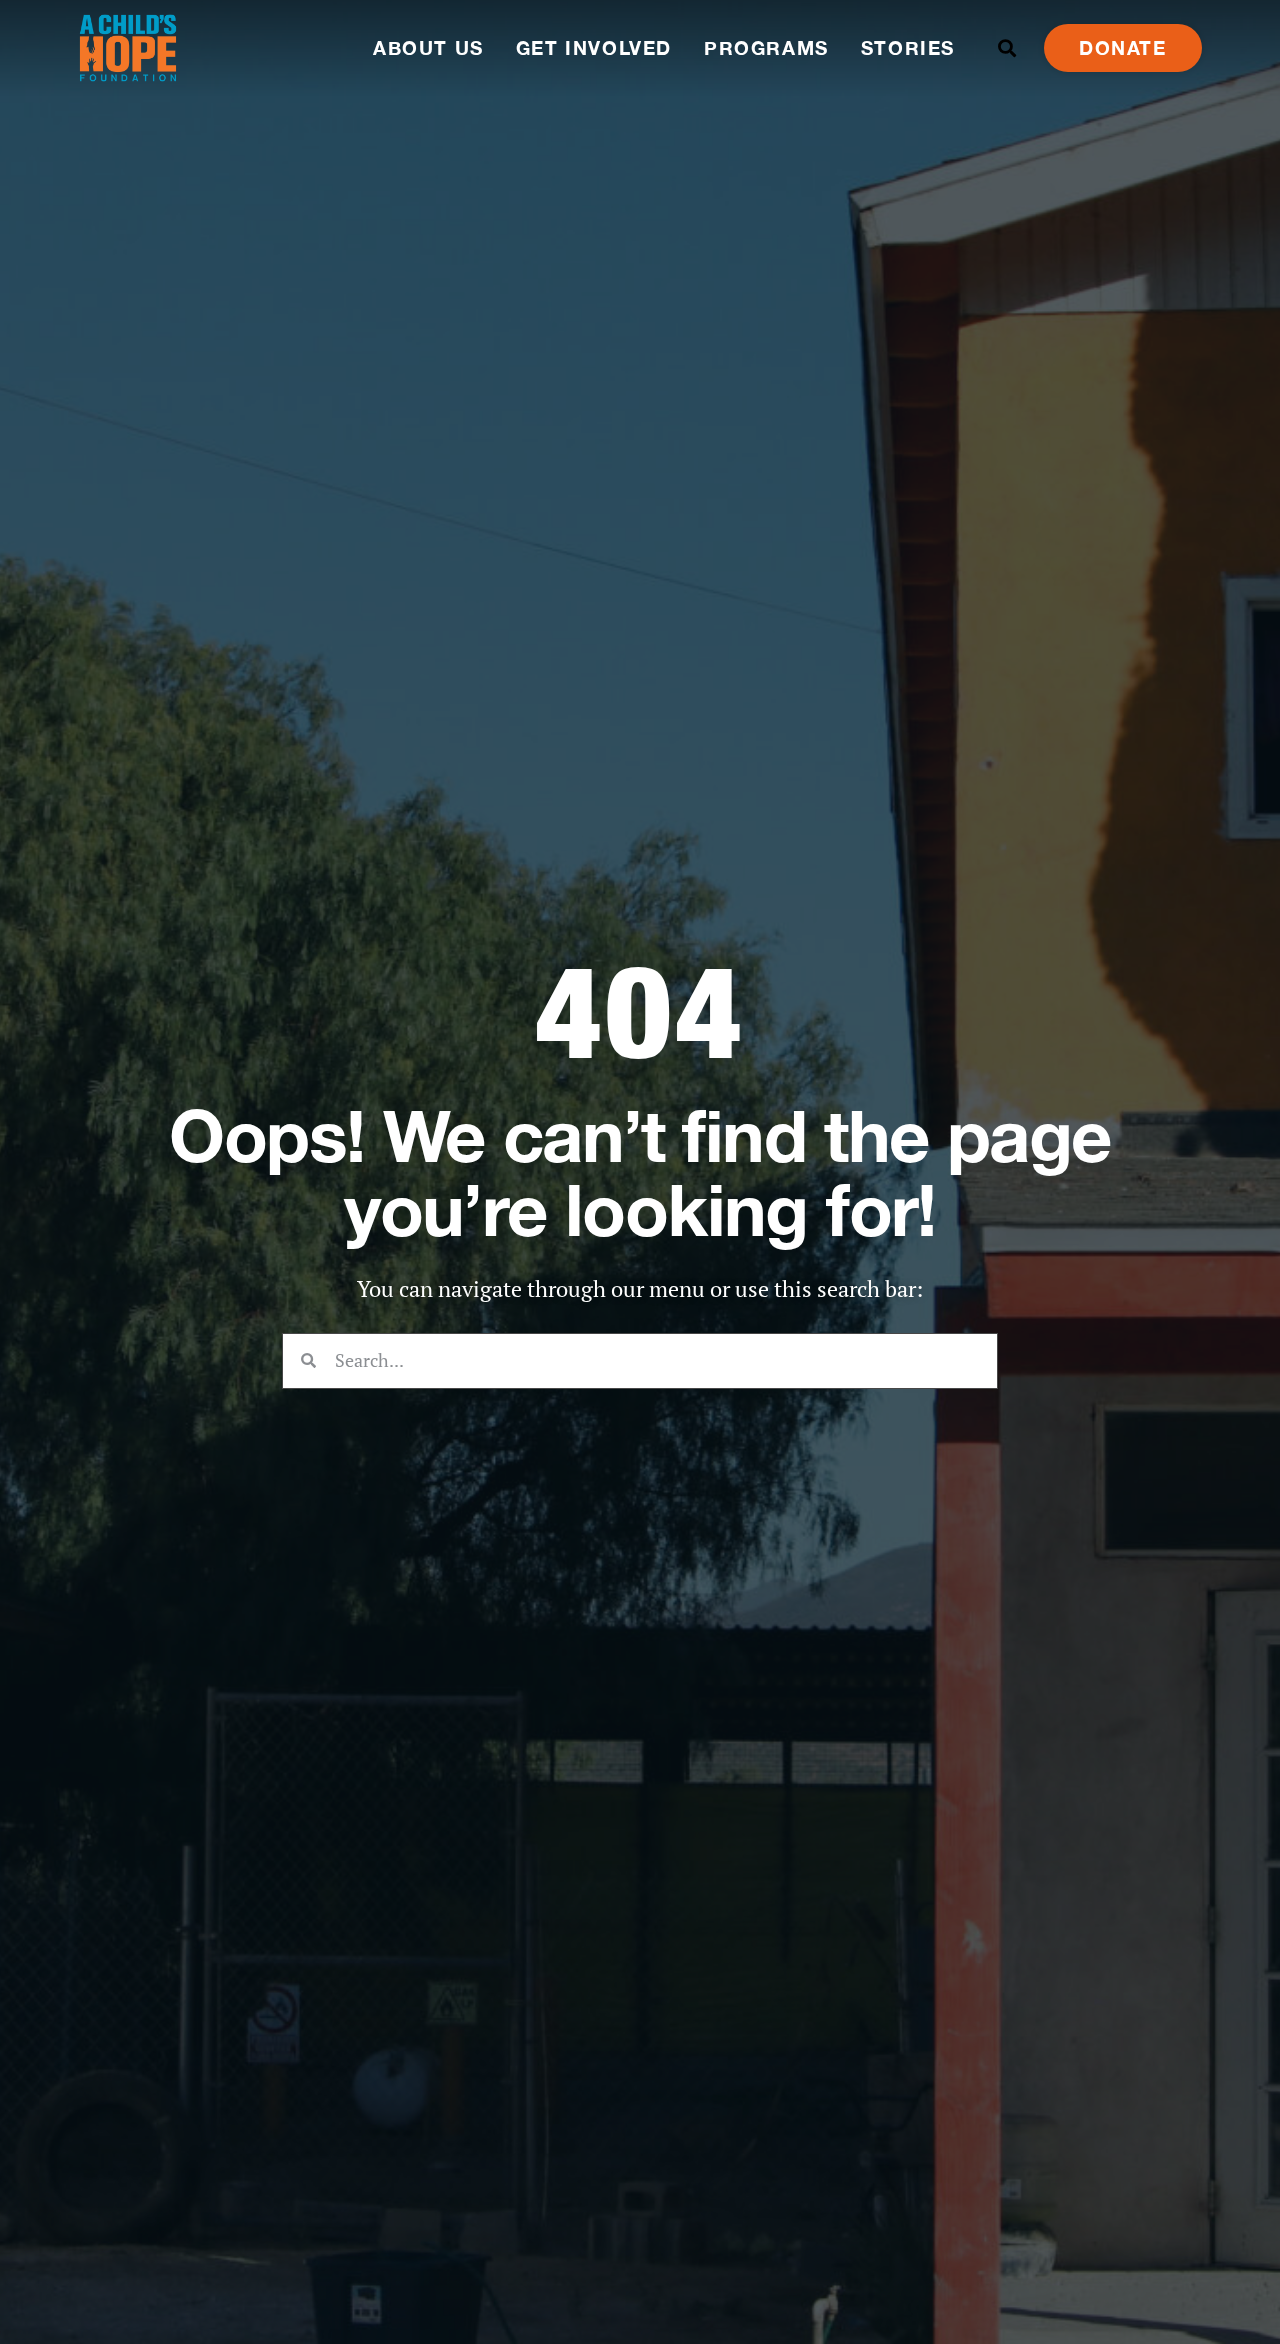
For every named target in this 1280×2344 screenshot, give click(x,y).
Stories (908, 47)
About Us (428, 47)
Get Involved (594, 47)
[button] (1007, 48)
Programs (766, 47)
